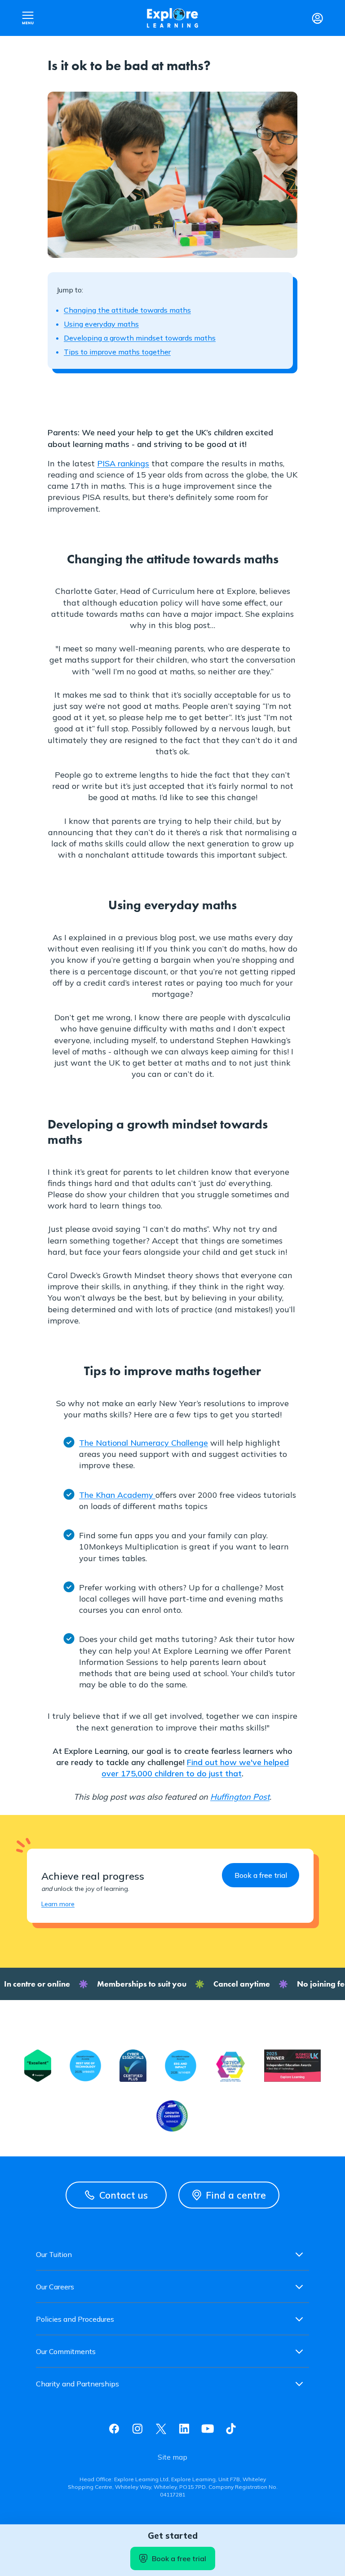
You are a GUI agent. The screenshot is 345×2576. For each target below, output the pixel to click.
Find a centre (236, 2195)
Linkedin (184, 2429)
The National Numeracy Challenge (144, 1443)
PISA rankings (123, 463)
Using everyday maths (101, 324)
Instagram (137, 2429)
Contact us (124, 2195)
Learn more (58, 1904)
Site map (172, 2457)
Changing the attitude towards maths (127, 310)
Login (317, 18)
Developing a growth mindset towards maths (140, 338)
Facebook (114, 2429)
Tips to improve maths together (117, 352)
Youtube (208, 2429)
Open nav (28, 18)
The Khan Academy (117, 1495)
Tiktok (231, 2429)
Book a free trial (179, 2558)
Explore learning (172, 18)
